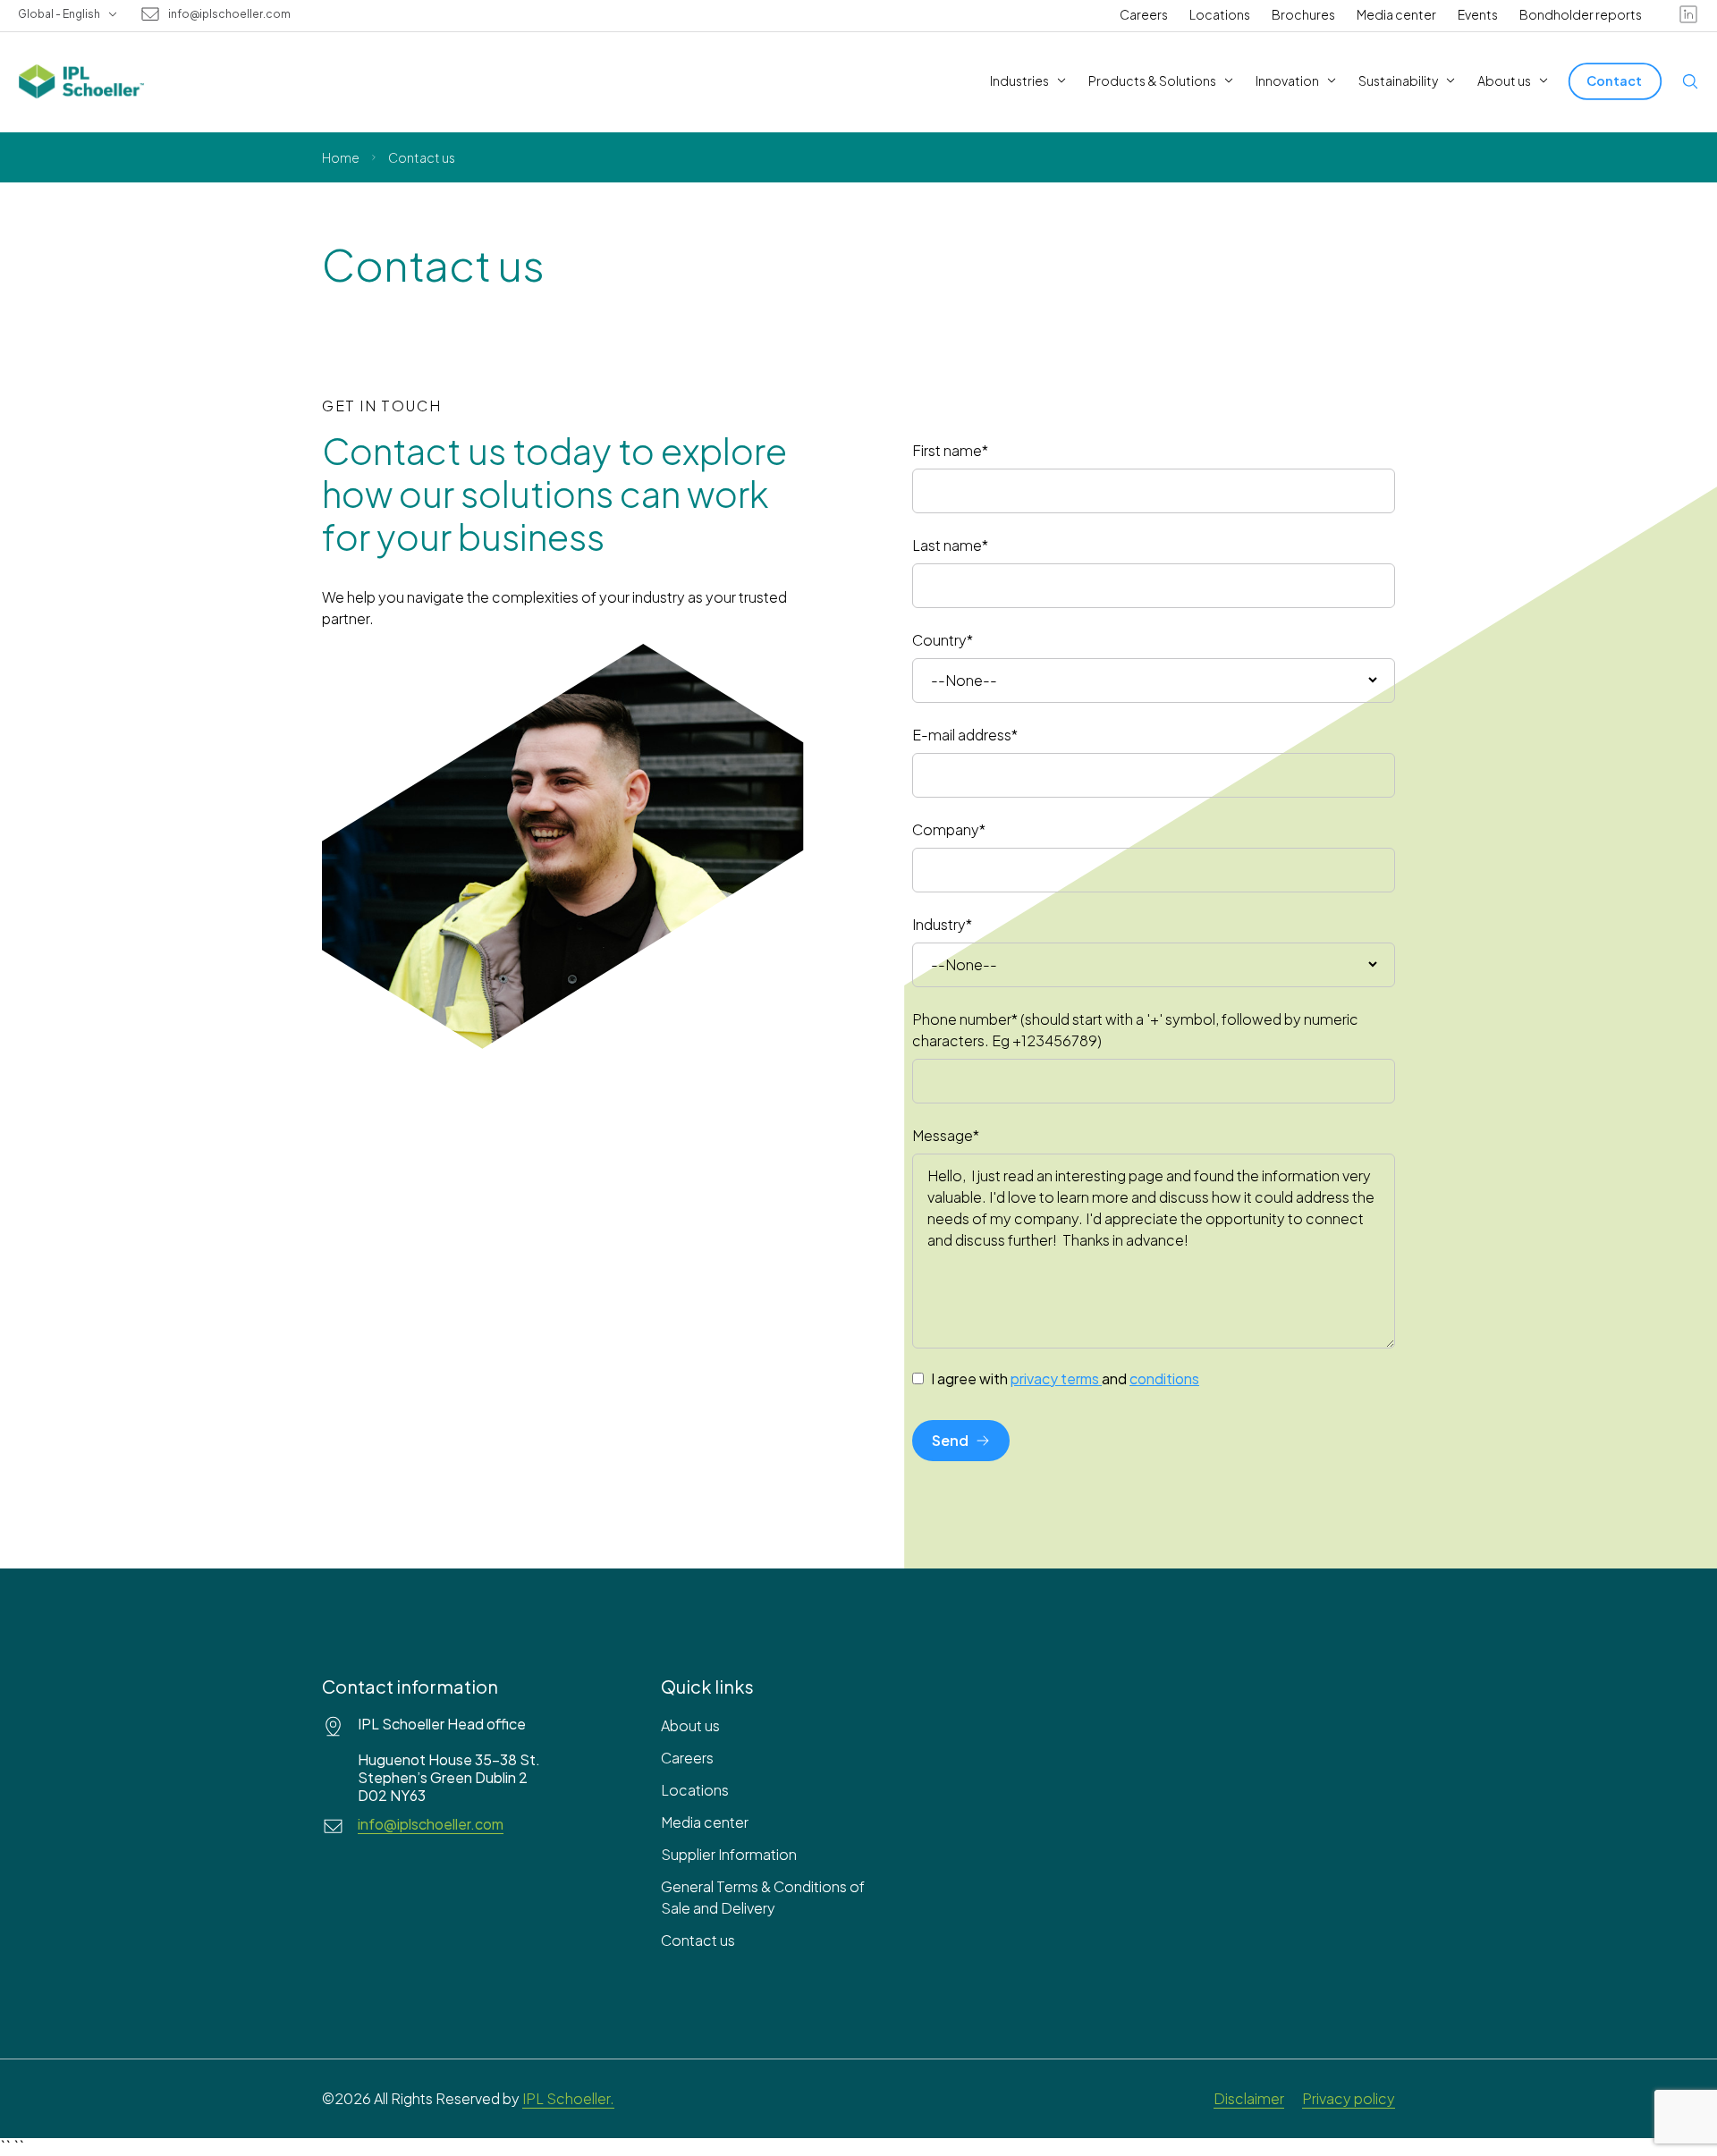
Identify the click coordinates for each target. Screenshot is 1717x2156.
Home (341, 157)
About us (690, 1725)
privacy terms (1055, 1378)
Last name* (950, 545)
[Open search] (1690, 81)
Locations (1220, 14)
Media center (1396, 14)
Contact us (698, 1940)
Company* (949, 829)
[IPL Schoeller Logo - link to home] (81, 81)
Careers (1144, 14)
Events (1478, 14)
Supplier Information (729, 1854)
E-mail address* (965, 735)
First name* (950, 450)
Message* (946, 1135)
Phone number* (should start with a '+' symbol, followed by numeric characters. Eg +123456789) (1135, 1030)
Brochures (1303, 14)
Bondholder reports (1581, 14)
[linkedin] (1688, 14)
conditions (1164, 1378)
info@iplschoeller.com (229, 14)
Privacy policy (1349, 2098)
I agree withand (1065, 1379)
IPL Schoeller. (568, 2098)
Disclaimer (1249, 2098)
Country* (943, 640)
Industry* (942, 924)
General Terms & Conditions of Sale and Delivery (763, 1897)
